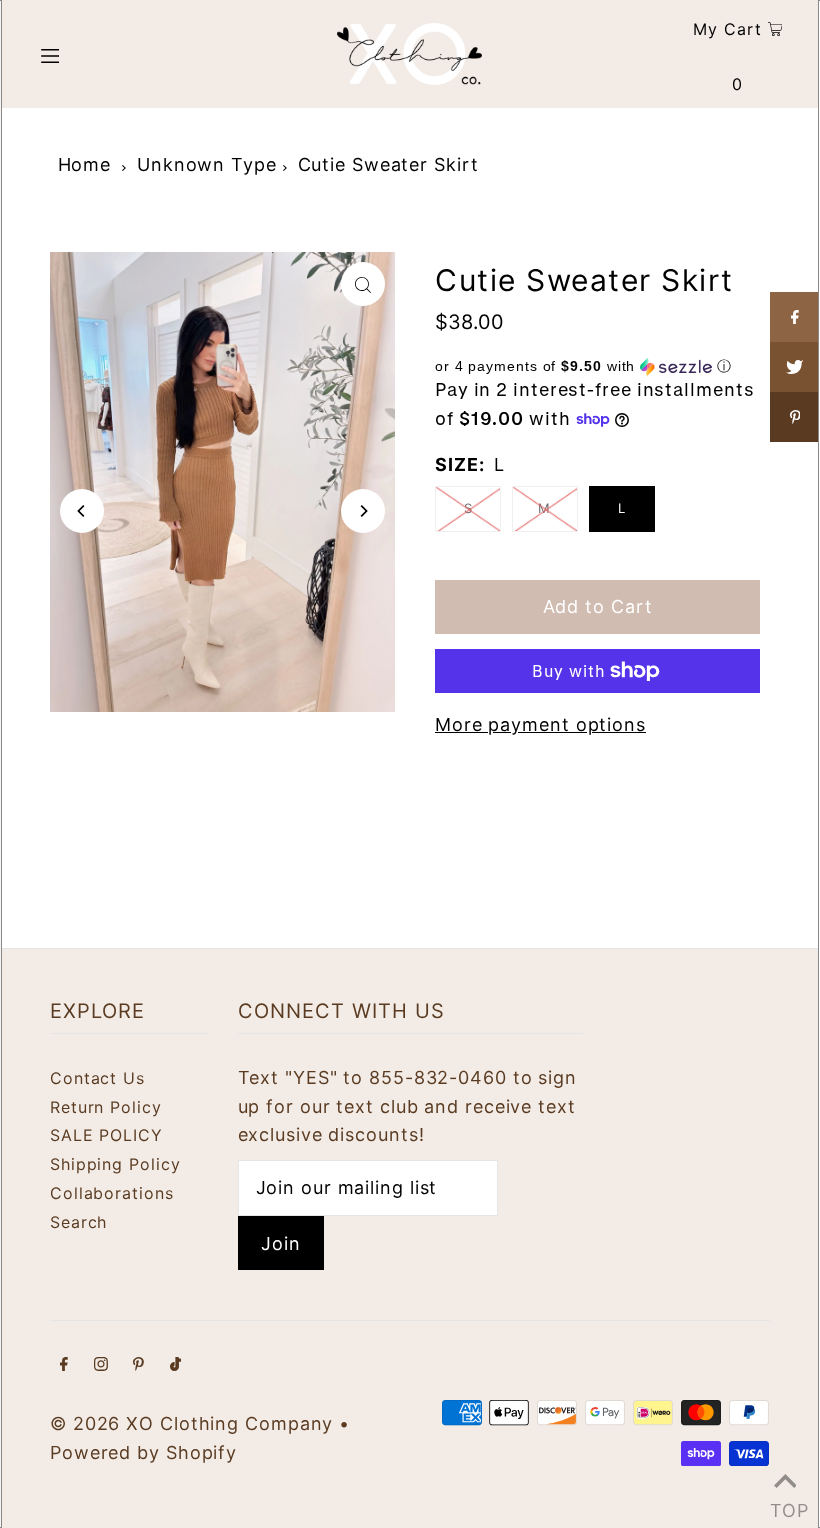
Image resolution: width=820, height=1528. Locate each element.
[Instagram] (101, 1365)
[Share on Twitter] (795, 367)
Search (78, 1222)
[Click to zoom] (363, 284)
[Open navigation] (92, 54)
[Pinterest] (138, 1365)
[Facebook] (64, 1365)
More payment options (540, 724)
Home (85, 164)
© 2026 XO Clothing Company (191, 1423)
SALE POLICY (106, 1135)
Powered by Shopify (143, 1452)
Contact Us (97, 1078)
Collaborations (112, 1193)
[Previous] (82, 511)
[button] (597, 366)
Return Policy (106, 1107)
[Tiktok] (175, 1365)
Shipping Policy (115, 1164)
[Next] (363, 511)
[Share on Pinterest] (795, 417)
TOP (785, 1504)
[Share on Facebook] (795, 317)
